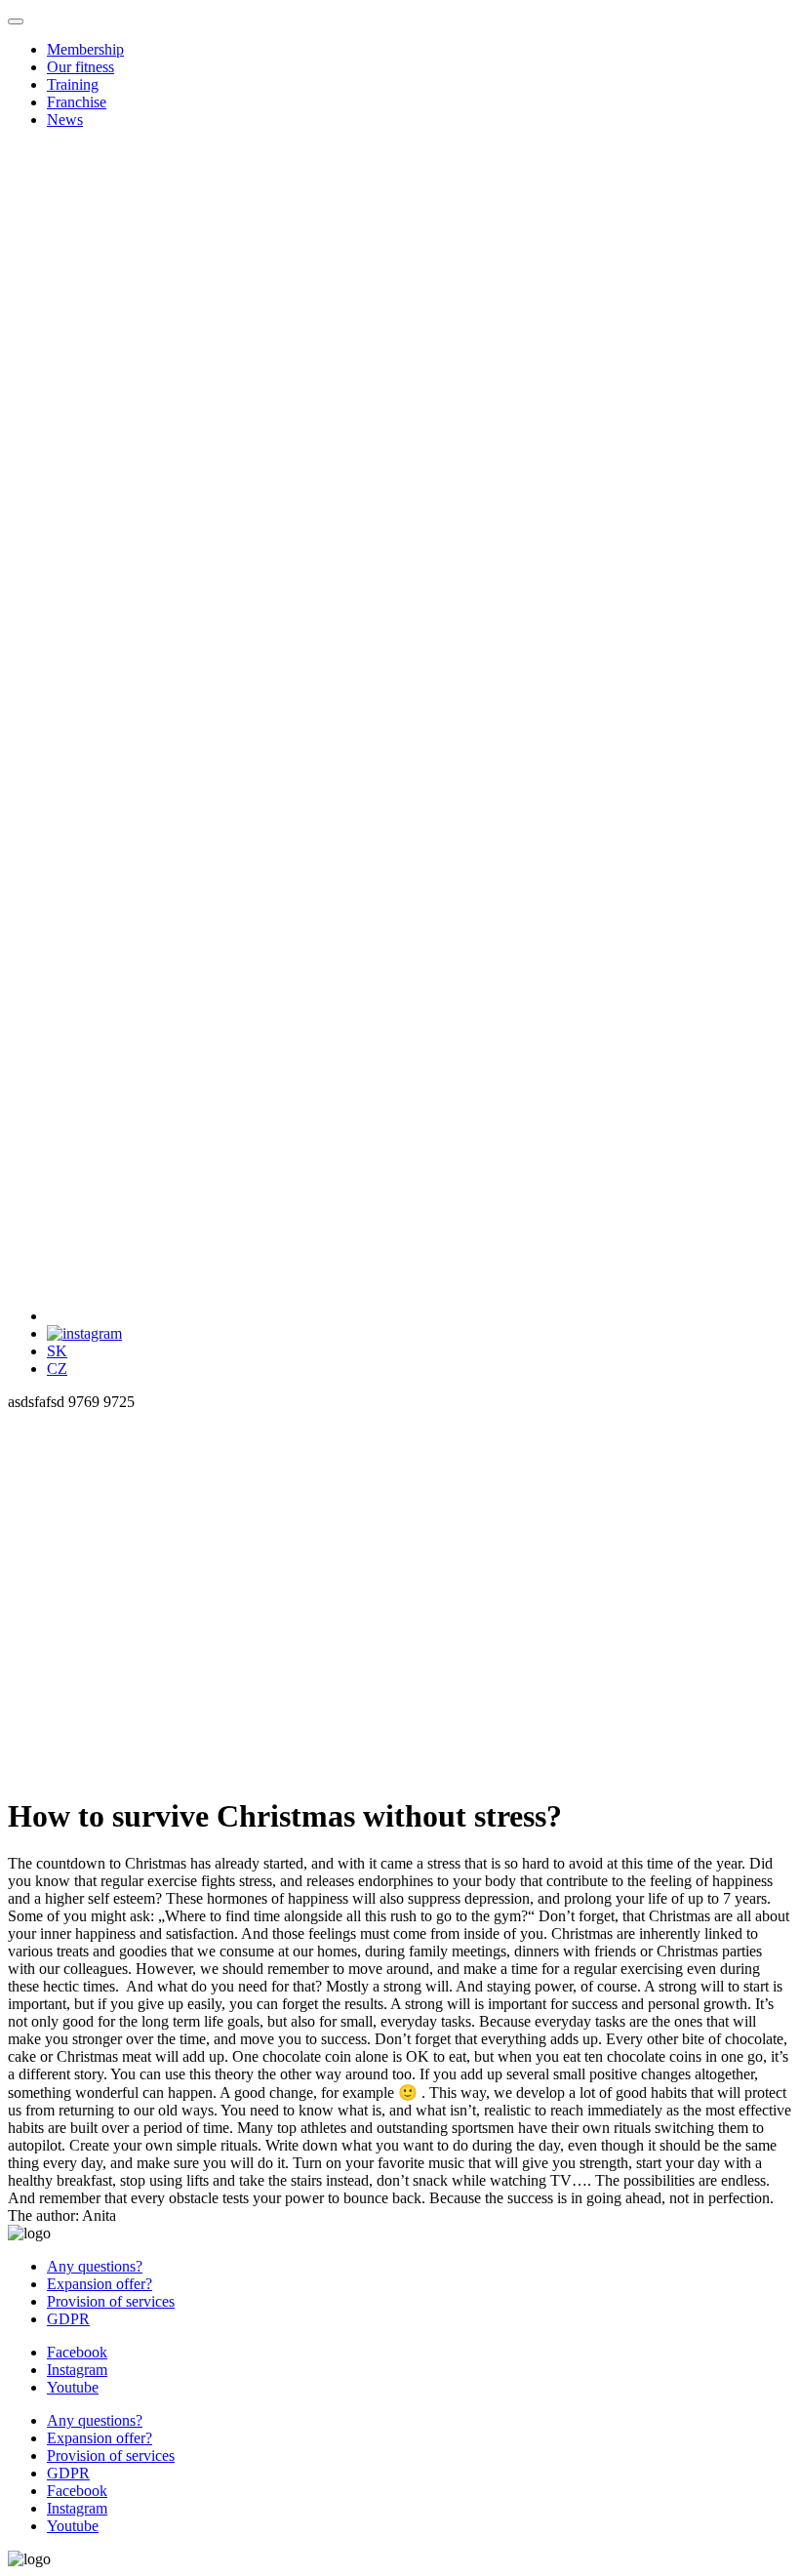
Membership (85, 49)
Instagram (77, 2370)
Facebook (77, 2352)
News (65, 120)
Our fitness (80, 67)
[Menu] (733, 54)
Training (73, 84)
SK (57, 1351)
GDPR (68, 2319)
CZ (57, 1368)
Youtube (73, 2387)
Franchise (77, 102)
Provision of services (111, 2301)
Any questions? (95, 2266)
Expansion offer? (100, 2284)
